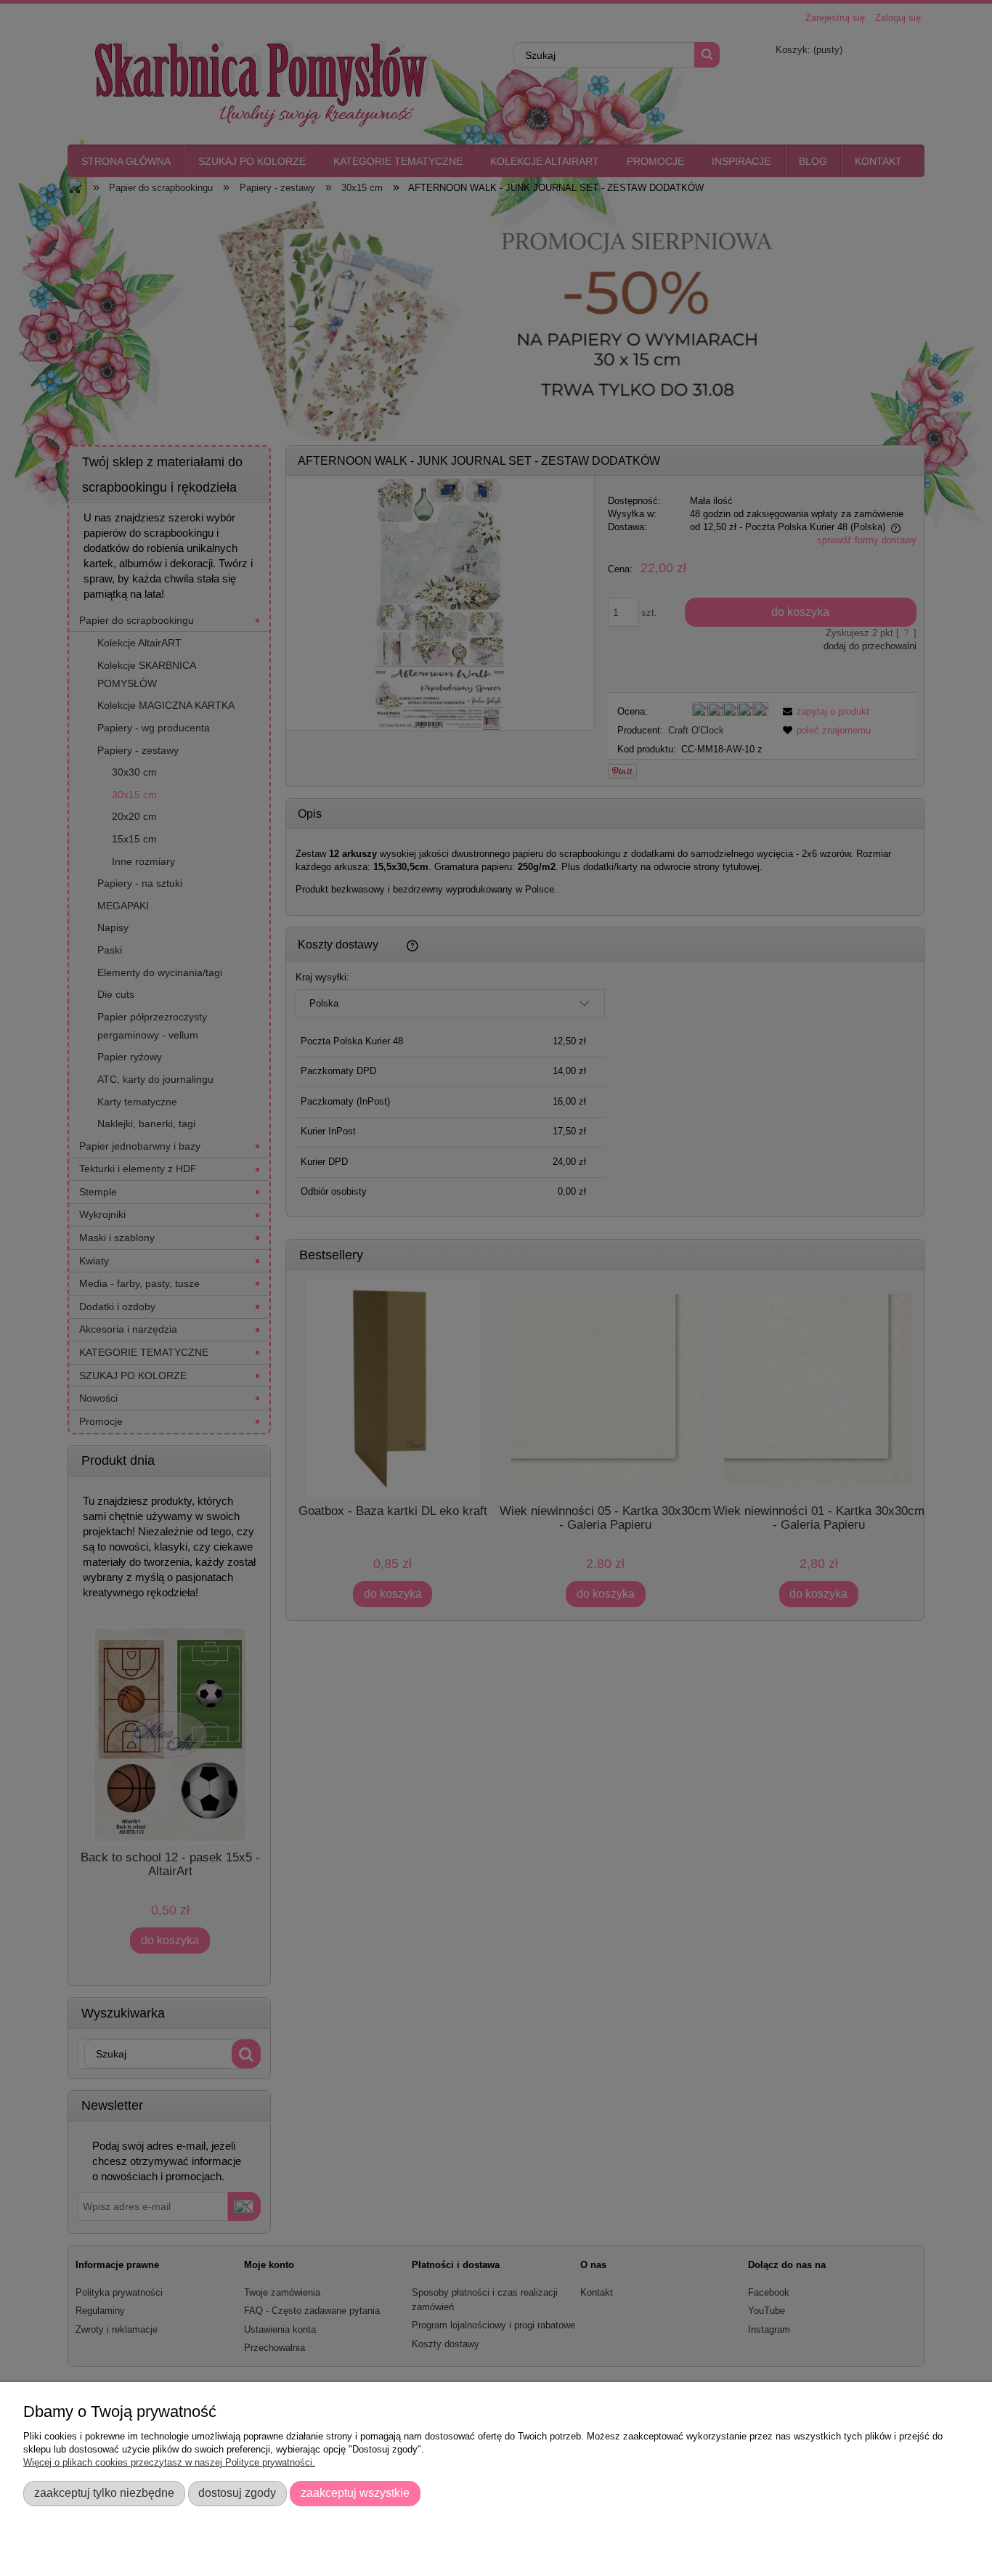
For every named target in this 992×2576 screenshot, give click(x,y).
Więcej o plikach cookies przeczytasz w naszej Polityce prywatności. (169, 2462)
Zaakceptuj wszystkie (355, 2492)
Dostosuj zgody (237, 2492)
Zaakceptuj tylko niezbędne (104, 2492)
